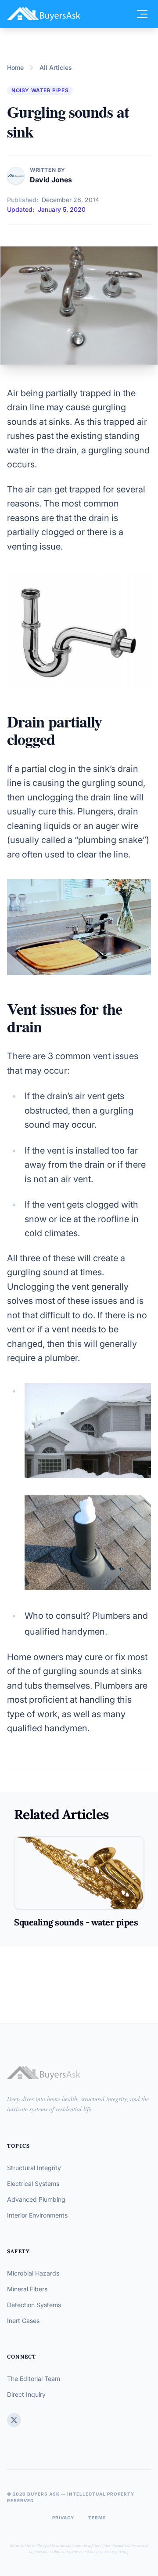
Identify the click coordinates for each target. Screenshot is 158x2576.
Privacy (63, 2518)
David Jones (51, 180)
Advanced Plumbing (36, 2199)
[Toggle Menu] (142, 14)
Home (15, 67)
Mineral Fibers (27, 2289)
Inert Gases (23, 2321)
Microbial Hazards (33, 2273)
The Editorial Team (34, 2379)
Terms (97, 2518)
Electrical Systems (33, 2183)
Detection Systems (34, 2305)
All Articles (56, 67)
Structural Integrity (34, 2168)
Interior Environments (37, 2215)
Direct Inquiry (26, 2394)
